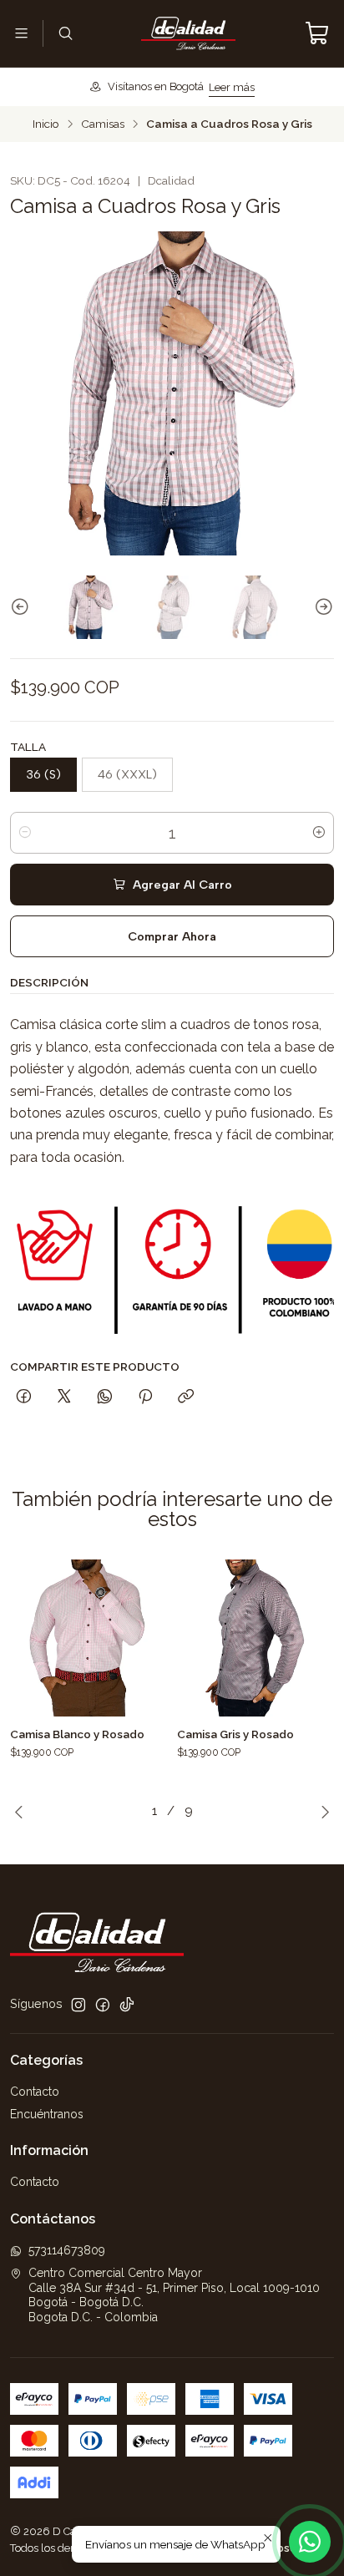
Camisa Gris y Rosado (235, 1734)
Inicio (46, 124)
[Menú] (21, 33)
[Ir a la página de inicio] (188, 33)
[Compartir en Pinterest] (145, 1397)
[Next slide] (321, 607)
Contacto (35, 2092)
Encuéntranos (47, 2114)
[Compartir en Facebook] (24, 1397)
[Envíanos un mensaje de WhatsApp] (310, 2542)
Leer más (232, 87)
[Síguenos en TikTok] (127, 2005)
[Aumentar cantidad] (319, 833)
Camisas (103, 124)
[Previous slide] (23, 607)
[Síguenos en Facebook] (103, 2005)
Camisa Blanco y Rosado (77, 1734)
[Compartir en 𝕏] (64, 1397)
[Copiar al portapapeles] (186, 1397)
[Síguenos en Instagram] (78, 2005)
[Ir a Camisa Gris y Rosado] (255, 1638)
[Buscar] (65, 33)
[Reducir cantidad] (25, 833)
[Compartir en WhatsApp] (105, 1397)
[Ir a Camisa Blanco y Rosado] (89, 1638)
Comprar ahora (172, 936)
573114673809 (67, 2250)
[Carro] (317, 33)
